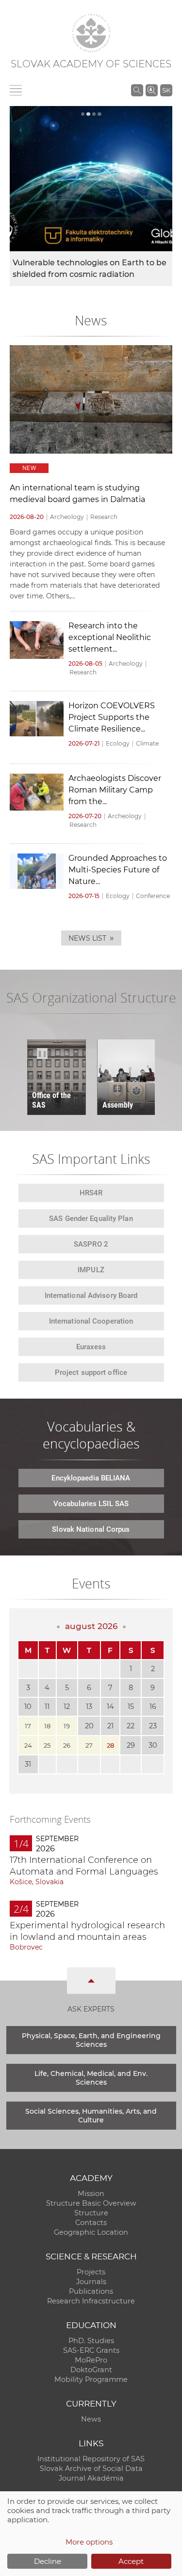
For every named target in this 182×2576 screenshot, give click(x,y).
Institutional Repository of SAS (91, 2459)
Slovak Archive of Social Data (91, 2469)
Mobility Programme (91, 2379)
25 (47, 1745)
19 (67, 1726)
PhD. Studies (91, 2341)
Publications (91, 2291)
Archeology (67, 517)
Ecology (118, 743)
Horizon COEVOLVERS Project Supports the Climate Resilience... (112, 717)
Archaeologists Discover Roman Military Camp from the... (115, 790)
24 (28, 1745)
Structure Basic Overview (91, 2203)
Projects (91, 2272)
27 (89, 1745)
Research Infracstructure (91, 2301)
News (91, 2419)
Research (104, 517)
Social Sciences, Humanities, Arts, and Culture (91, 2116)
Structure (91, 2213)
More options (89, 2542)
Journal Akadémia (91, 2478)
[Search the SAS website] (137, 90)
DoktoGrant (91, 2370)
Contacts (91, 2223)
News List (91, 938)
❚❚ (42, 1053)
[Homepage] (91, 33)
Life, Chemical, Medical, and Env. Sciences (91, 2078)
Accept (131, 2561)
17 (28, 1726)
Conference (153, 896)
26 (67, 1745)
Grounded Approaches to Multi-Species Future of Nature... (118, 870)
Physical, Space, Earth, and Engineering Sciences (91, 2040)
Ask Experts (91, 2009)
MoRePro (91, 2360)
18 (47, 1726)
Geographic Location (91, 2232)
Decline (48, 2561)
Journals (91, 2282)
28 (110, 1745)
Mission (91, 2194)
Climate (147, 743)
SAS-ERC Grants (91, 2350)
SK (166, 90)
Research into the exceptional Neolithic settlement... (110, 637)
